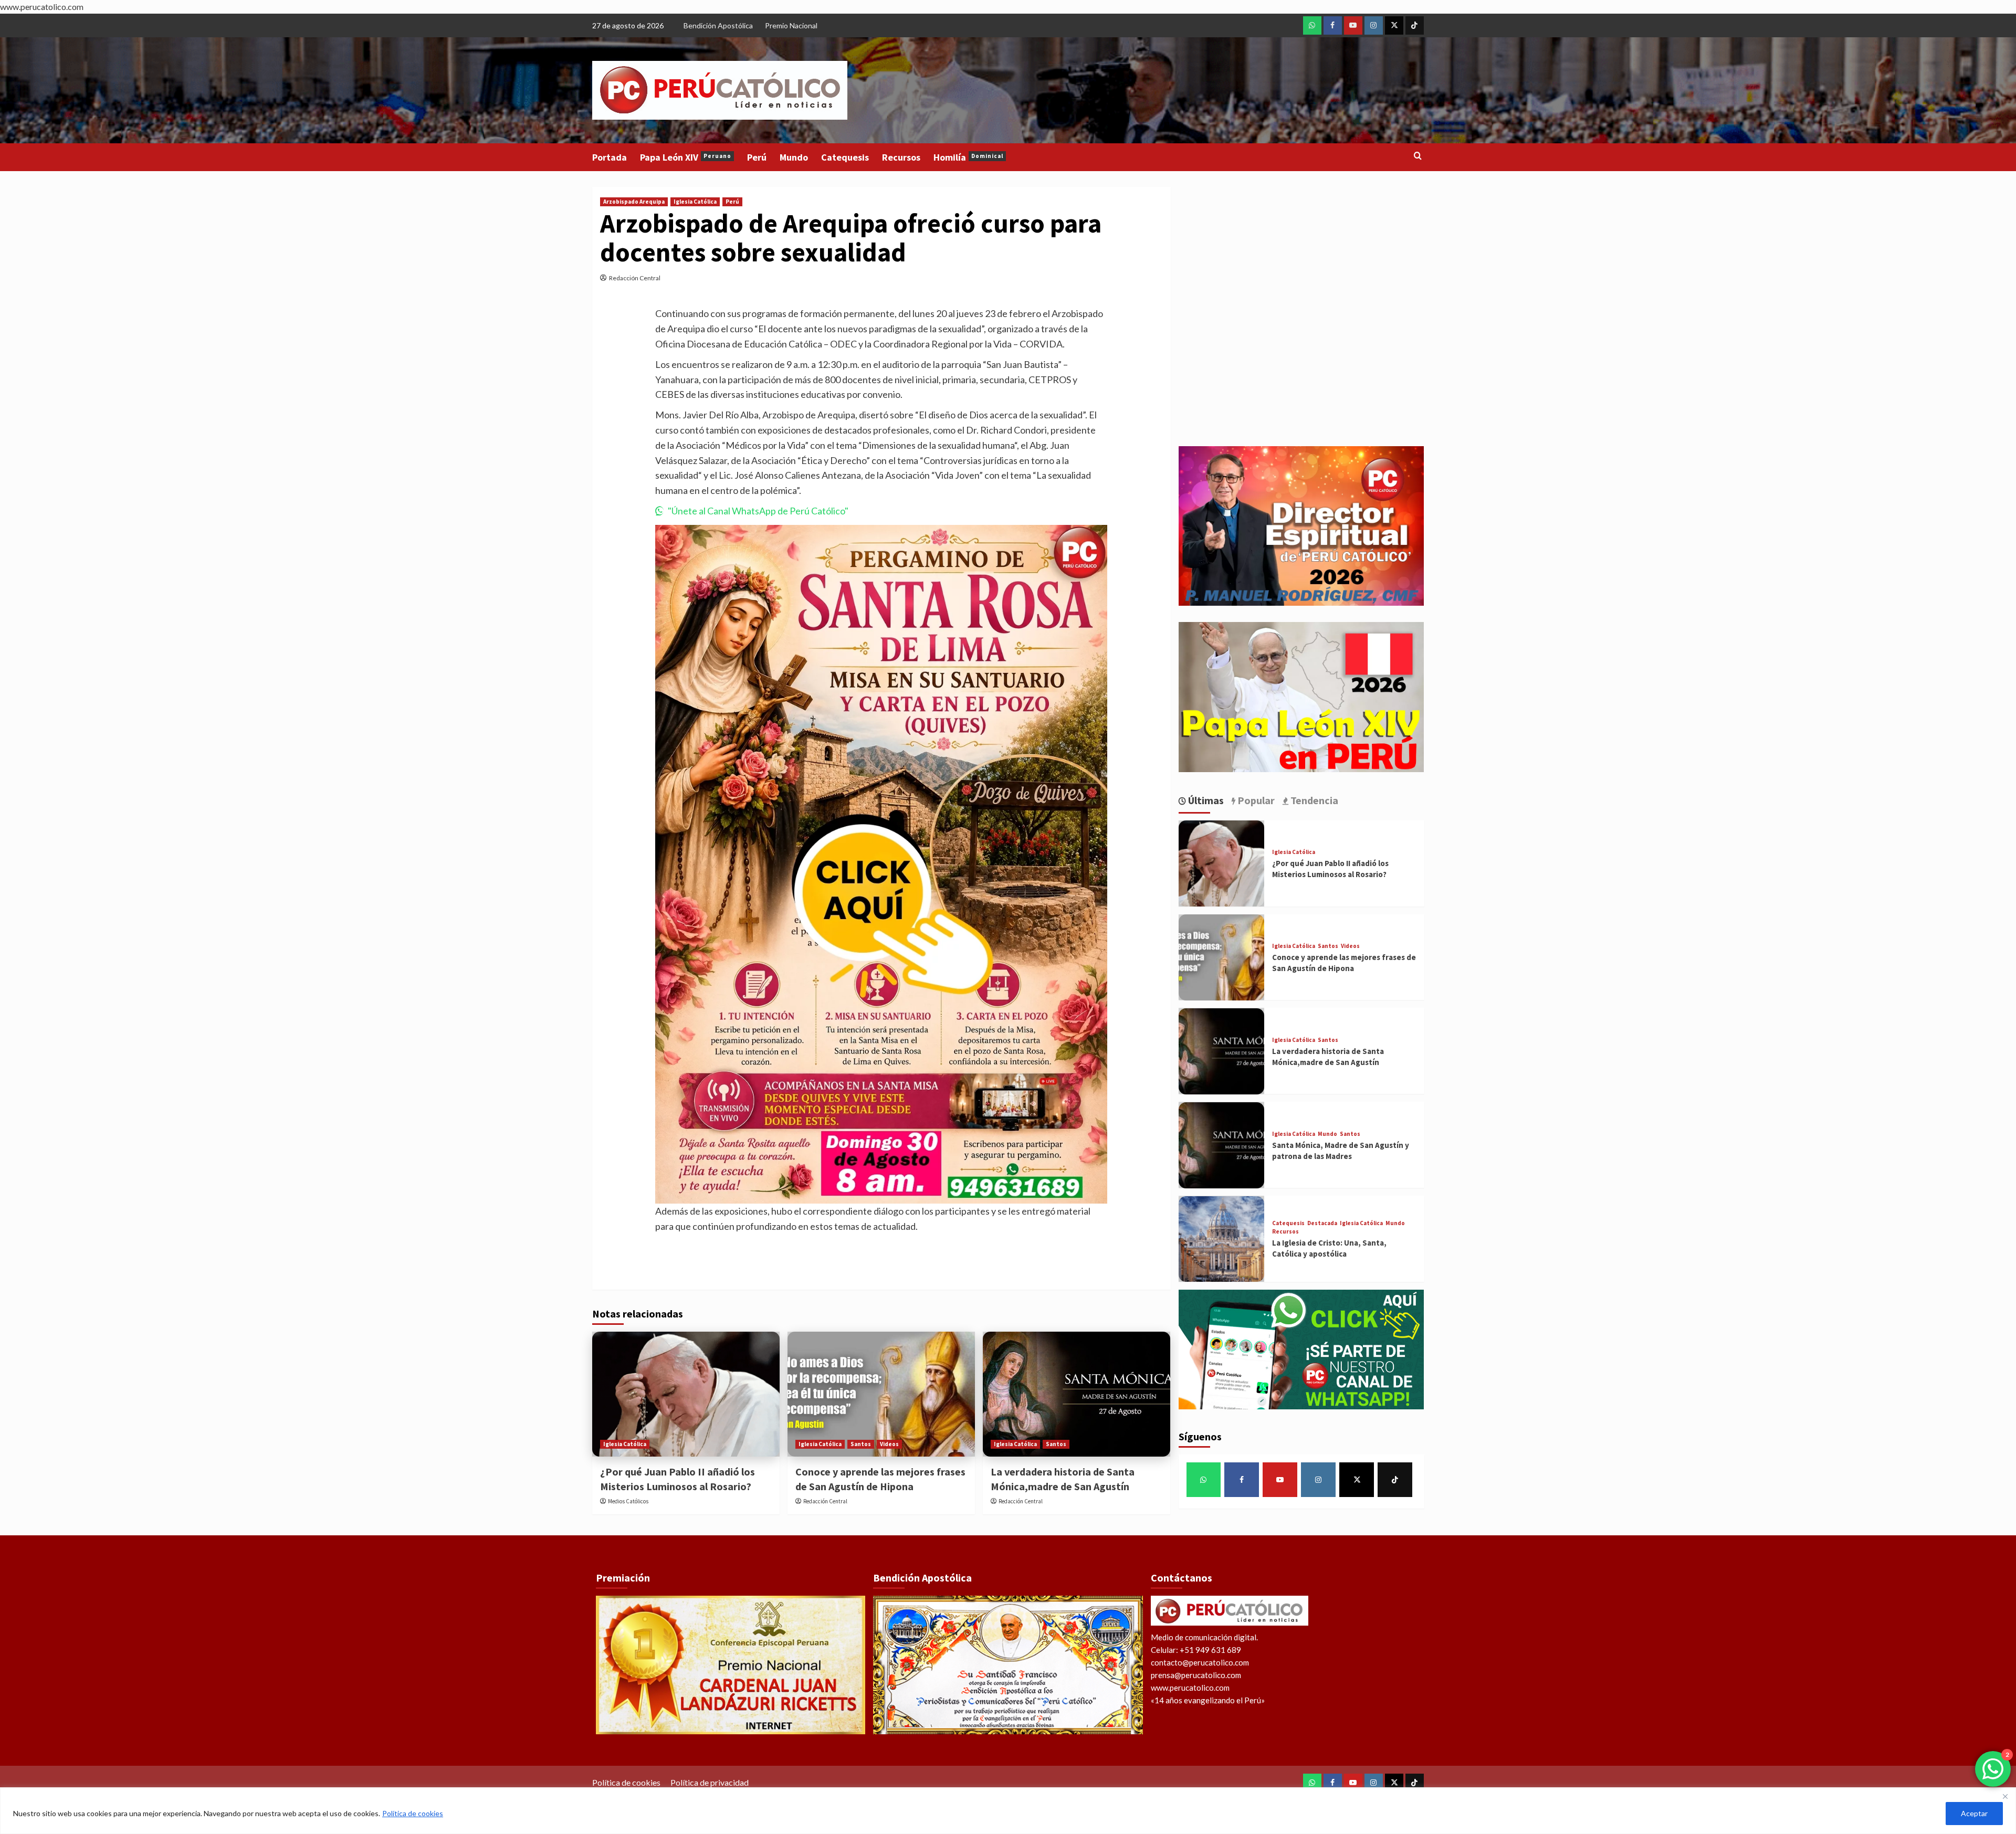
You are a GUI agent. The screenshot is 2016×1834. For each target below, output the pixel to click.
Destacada (1322, 1224)
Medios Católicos (628, 1501)
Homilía (968, 157)
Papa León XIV (686, 157)
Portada (610, 157)
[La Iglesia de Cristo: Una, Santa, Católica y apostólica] (1222, 1239)
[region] (1008, 1811)
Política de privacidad (710, 1782)
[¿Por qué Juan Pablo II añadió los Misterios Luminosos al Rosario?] (686, 1394)
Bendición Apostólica (718, 25)
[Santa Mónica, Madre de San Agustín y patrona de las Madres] (1222, 1145)
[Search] (1418, 156)
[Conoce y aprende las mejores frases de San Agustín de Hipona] (881, 1394)
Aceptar (1974, 1813)
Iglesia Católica (695, 202)
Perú (757, 157)
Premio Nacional (791, 25)
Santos (861, 1444)
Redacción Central (635, 278)
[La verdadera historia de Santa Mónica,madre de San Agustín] (1077, 1394)
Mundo (794, 157)
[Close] (2005, 1796)
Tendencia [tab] (1313, 800)
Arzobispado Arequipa (634, 202)
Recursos (901, 157)
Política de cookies (413, 1813)
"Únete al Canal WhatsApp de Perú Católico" (758, 511)
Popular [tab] (1255, 800)
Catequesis (845, 157)
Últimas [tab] (1205, 800)
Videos (889, 1444)
